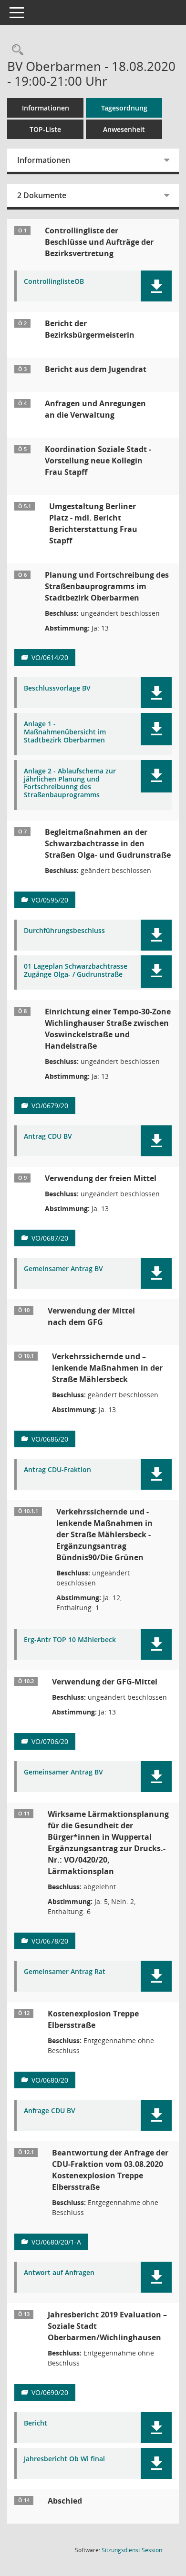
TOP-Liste (45, 129)
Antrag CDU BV (48, 1137)
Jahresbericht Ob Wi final (64, 2459)
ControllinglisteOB (54, 282)
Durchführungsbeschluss (64, 931)
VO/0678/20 (50, 1941)
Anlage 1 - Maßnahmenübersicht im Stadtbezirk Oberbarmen (65, 732)
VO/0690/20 (50, 2392)
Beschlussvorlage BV (57, 688)
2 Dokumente (42, 195)
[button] (156, 286)
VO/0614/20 (50, 657)
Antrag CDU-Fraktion (57, 1470)
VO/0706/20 (50, 1741)
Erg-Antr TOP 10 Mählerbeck (70, 1640)
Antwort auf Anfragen (59, 2273)
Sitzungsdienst (132, 2550)
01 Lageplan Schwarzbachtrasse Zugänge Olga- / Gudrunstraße (76, 971)
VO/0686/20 (50, 1439)
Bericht (36, 2423)
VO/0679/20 (50, 1106)
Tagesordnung (124, 108)
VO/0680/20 (50, 2080)
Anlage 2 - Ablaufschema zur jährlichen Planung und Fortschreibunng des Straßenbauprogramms (70, 783)
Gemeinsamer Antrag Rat (65, 1972)
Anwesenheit (124, 129)
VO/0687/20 (50, 1238)
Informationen (46, 108)
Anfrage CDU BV (50, 2111)
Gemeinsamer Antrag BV (63, 1269)
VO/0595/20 (50, 900)
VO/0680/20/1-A (56, 2242)
